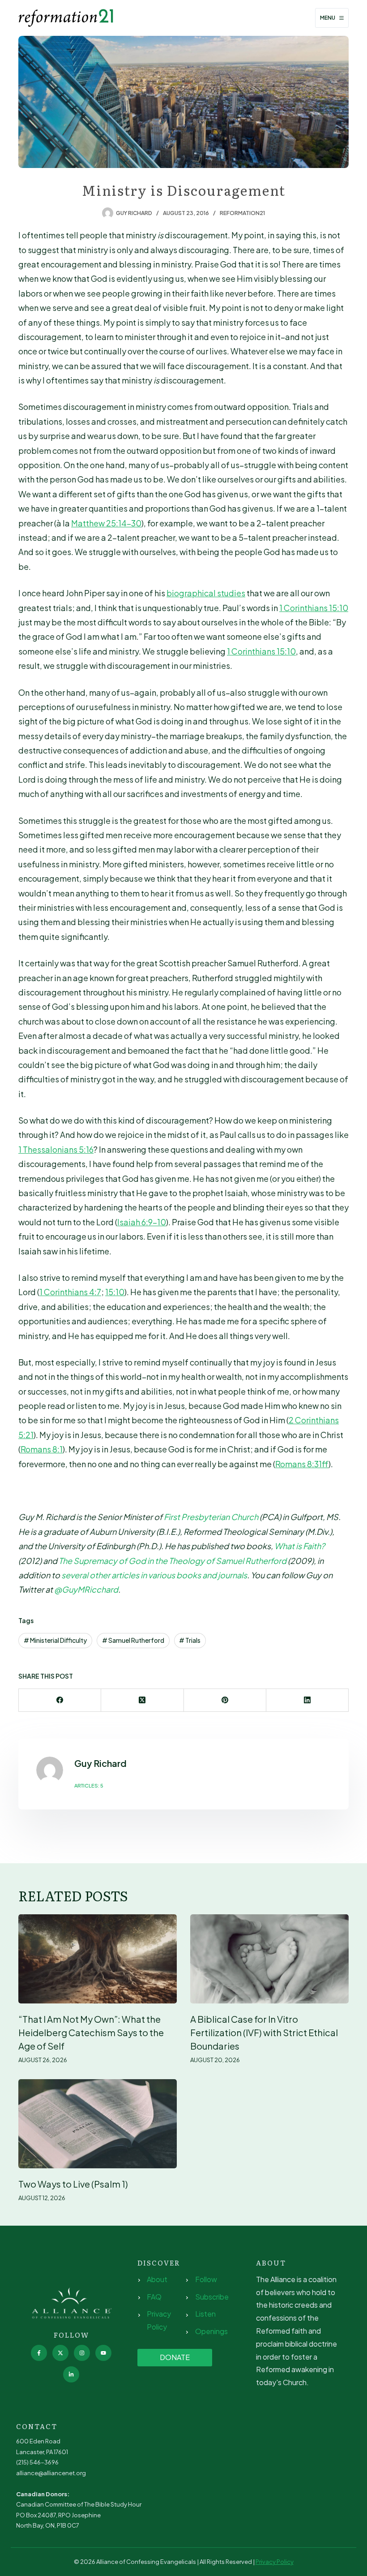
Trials (190, 1640)
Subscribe (212, 2297)
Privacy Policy (275, 2562)
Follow (206, 2279)
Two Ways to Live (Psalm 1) (73, 2184)
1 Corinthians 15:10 (314, 608)
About (157, 2279)
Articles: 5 (89, 1786)
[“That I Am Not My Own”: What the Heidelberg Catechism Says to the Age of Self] (98, 1959)
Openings (211, 2331)
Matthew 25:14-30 (106, 523)
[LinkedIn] (307, 1700)
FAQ (154, 2297)
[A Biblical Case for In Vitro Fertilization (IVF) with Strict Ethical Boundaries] (269, 1959)
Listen (205, 2314)
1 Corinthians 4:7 (70, 1292)
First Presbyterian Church (211, 1517)
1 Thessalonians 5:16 (56, 1149)
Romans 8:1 (42, 1449)
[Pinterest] (225, 1700)
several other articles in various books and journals (154, 1575)
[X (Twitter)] (142, 1700)
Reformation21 (242, 213)
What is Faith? (300, 1546)
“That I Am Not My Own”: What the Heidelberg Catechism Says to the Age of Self (91, 2032)
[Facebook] (60, 1700)
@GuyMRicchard (86, 1589)
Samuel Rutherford (133, 1640)
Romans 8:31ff (302, 1464)
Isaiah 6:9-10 (142, 1222)
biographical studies (206, 593)
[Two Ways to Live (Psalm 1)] (98, 2124)
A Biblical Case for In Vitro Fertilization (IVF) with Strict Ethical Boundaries (264, 2032)
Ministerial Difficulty (55, 1640)
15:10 (115, 1292)
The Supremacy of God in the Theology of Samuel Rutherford (173, 1561)
